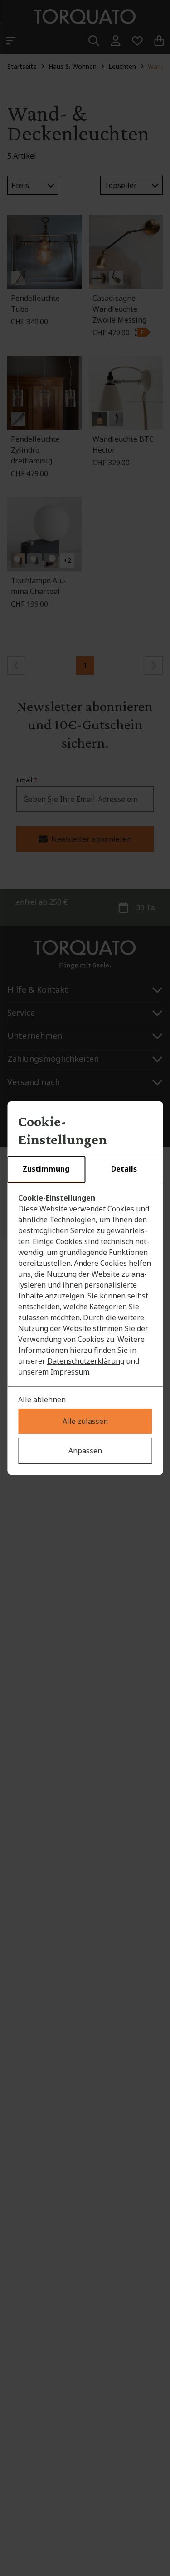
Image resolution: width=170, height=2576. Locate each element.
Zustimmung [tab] (46, 1169)
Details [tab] (124, 1169)
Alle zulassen (85, 1421)
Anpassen (85, 1451)
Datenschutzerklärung (86, 1361)
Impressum (70, 1372)
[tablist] (85, 1170)
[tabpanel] (85, 1285)
